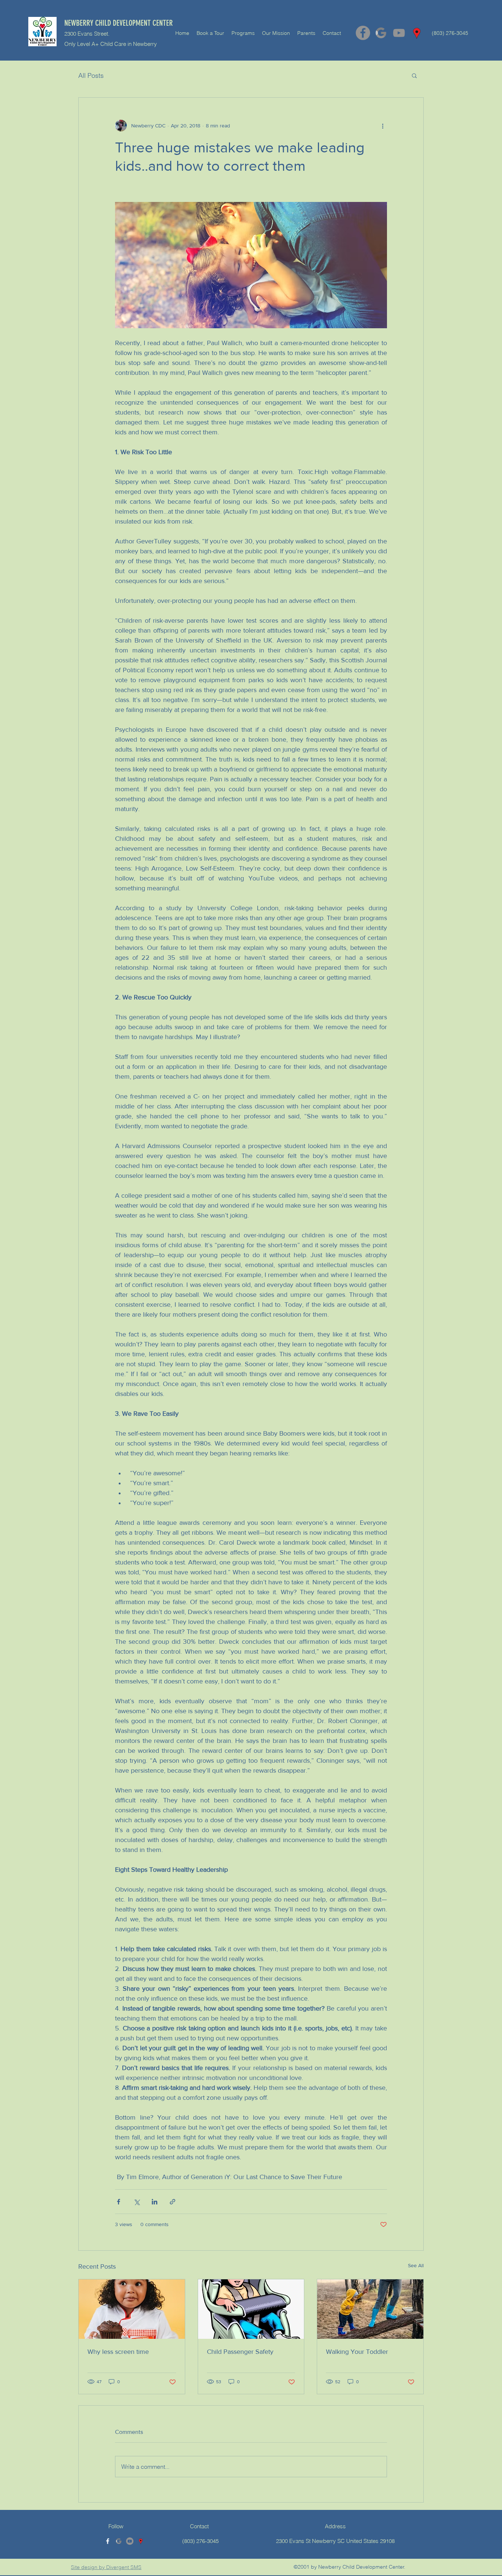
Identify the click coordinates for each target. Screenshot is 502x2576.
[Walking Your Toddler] (370, 2309)
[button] (414, 75)
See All (416, 2265)
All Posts (91, 75)
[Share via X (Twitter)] (137, 2202)
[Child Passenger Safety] (251, 2309)
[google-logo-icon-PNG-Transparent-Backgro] (381, 33)
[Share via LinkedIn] (155, 2202)
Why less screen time (118, 2352)
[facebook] (108, 2541)
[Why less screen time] (132, 2309)
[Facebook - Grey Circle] (363, 33)
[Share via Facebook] (119, 2202)
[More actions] (383, 126)
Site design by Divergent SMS (106, 2567)
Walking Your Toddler (357, 2352)
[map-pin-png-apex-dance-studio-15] (417, 33)
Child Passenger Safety (240, 2352)
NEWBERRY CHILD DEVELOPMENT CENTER (119, 23)
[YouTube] (399, 33)
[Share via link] (173, 2202)
